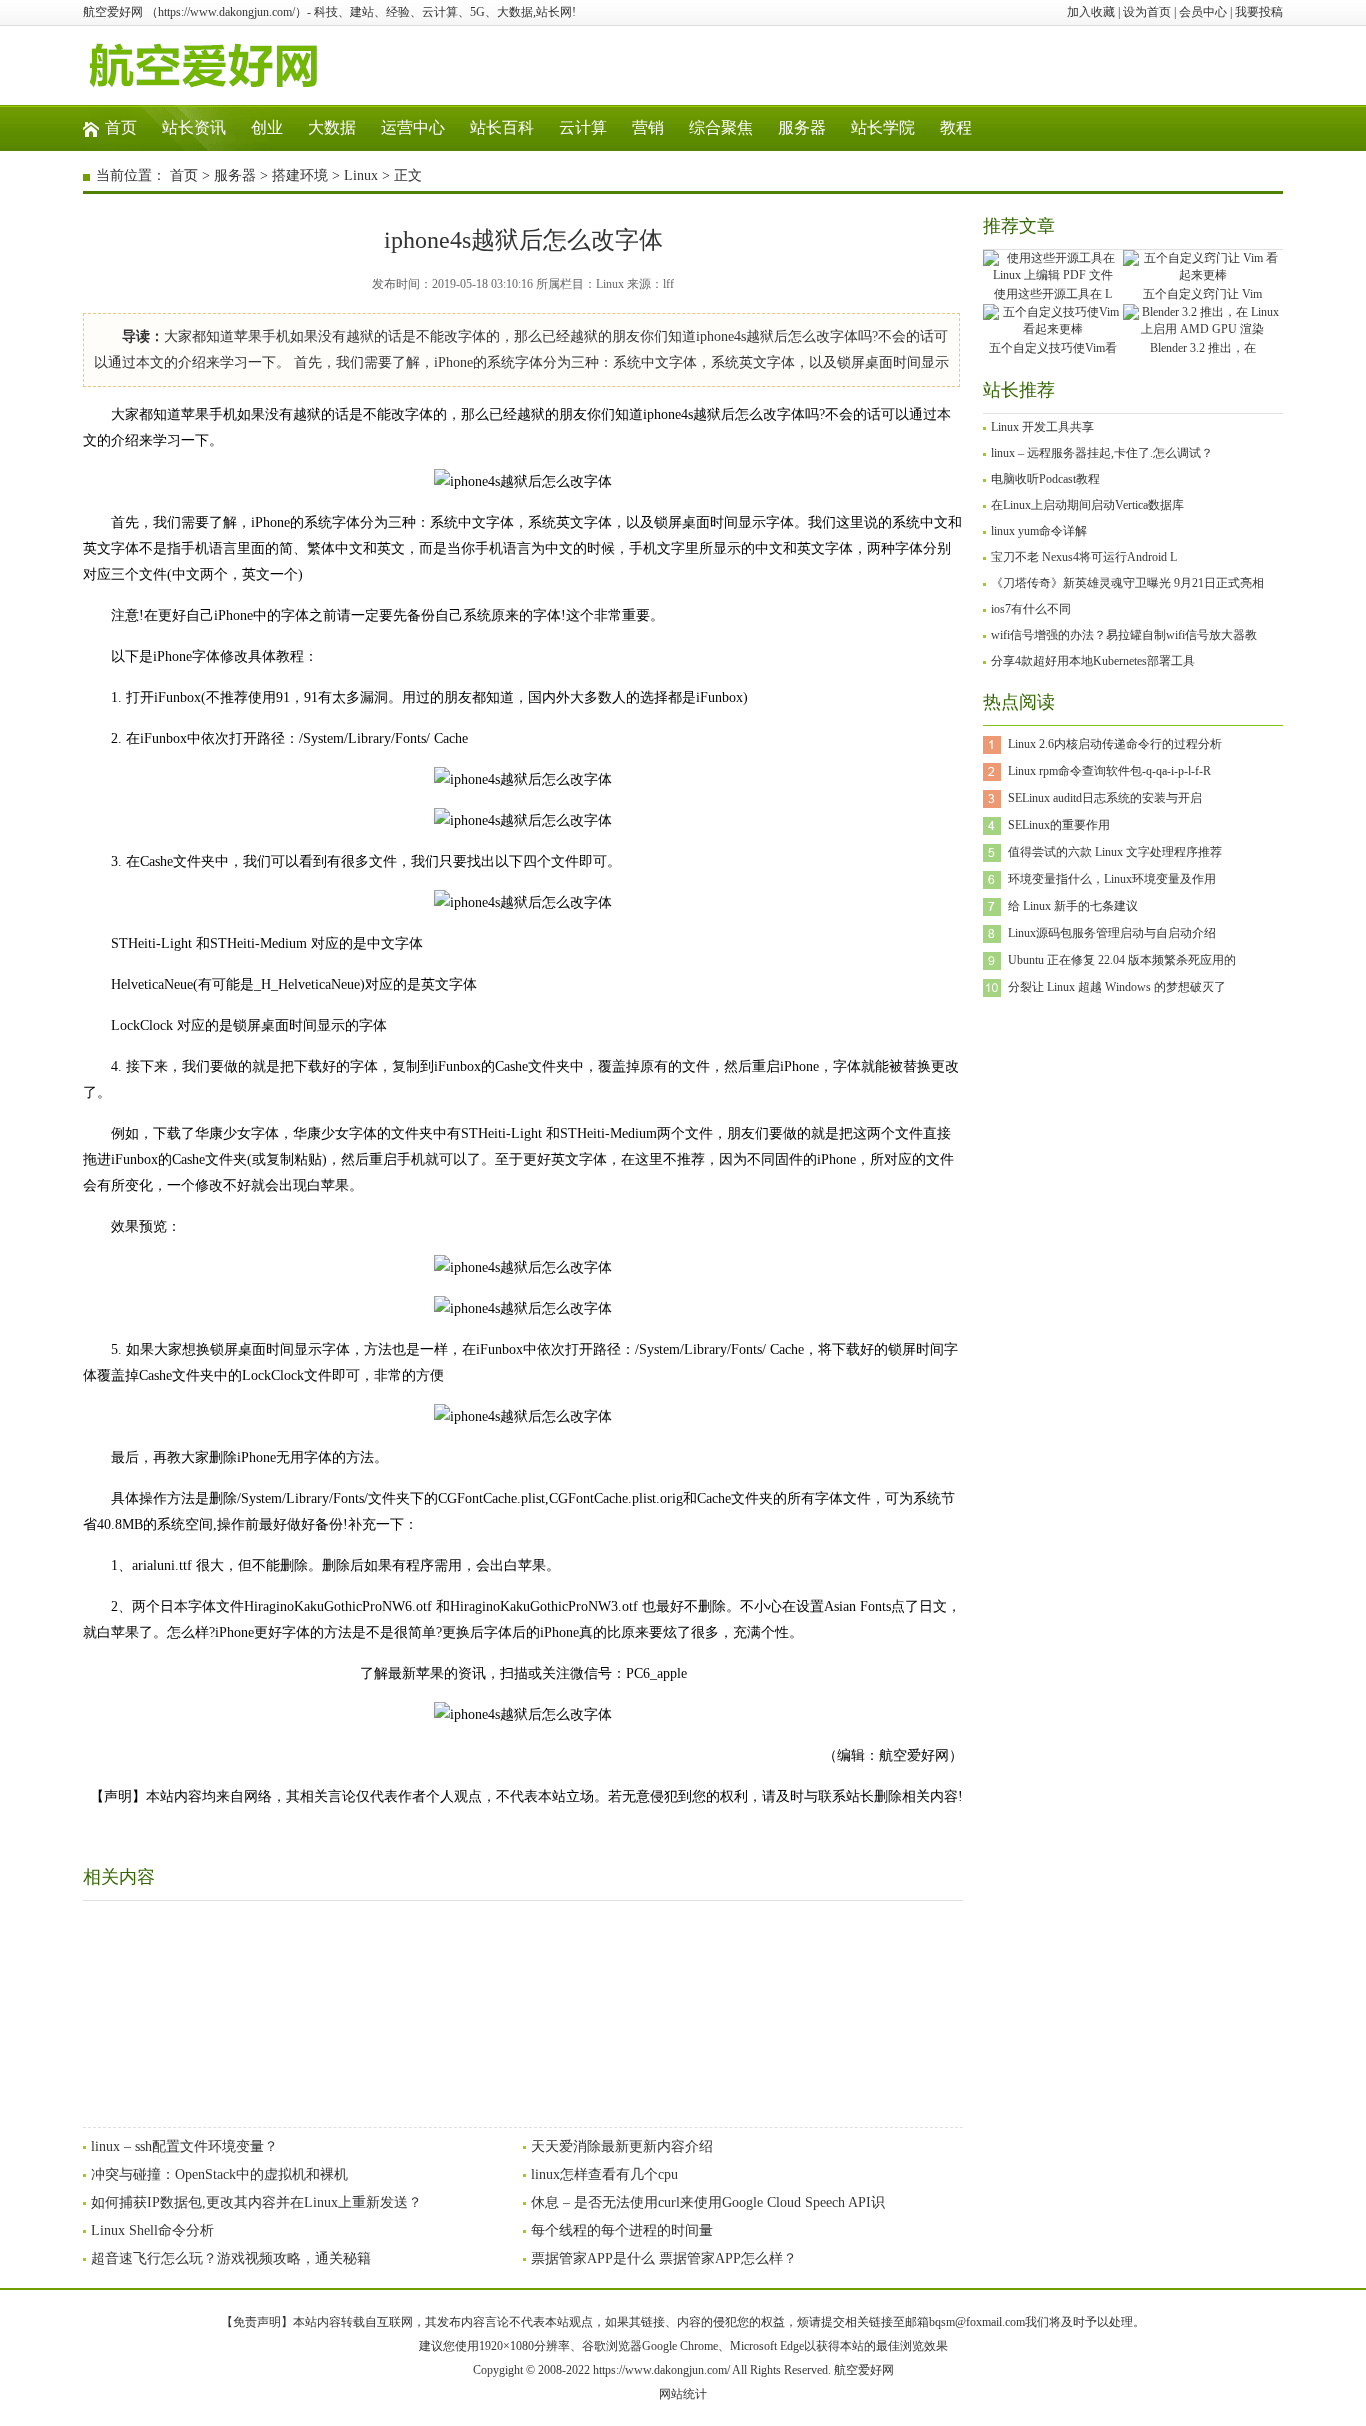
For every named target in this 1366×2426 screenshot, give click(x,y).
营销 (648, 127)
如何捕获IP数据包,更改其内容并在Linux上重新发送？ (256, 2202)
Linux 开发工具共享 (1042, 427)
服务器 (802, 127)
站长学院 (883, 127)
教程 (956, 127)
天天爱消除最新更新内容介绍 (622, 2146)
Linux (361, 175)
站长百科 (502, 127)
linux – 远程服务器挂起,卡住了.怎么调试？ (1102, 453)
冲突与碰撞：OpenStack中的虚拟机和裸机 (219, 2174)
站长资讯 (194, 127)
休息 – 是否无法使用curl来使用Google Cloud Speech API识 (708, 2202)
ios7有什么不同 (1031, 609)
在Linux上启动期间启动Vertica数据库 (1087, 505)
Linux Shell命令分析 (152, 2230)
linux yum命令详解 (1039, 531)
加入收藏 (1091, 12)
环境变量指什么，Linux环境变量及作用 (1112, 879)
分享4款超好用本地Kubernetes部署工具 (1093, 661)
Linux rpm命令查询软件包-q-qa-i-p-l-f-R (1109, 771)
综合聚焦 (721, 127)
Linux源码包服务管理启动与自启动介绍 (1112, 933)
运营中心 (413, 127)
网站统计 (683, 2394)
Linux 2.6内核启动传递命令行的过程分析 (1115, 744)
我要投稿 (1259, 12)
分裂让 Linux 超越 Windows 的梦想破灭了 (1117, 987)
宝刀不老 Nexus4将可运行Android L (1084, 557)
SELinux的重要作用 (1059, 825)
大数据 (332, 127)
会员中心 (1203, 12)
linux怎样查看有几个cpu (604, 2174)
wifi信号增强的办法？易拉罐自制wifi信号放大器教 (1124, 635)
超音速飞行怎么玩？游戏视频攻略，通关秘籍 (231, 2258)
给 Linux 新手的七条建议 (1073, 906)
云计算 (583, 127)
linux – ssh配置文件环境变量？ (184, 2146)
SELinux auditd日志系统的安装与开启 (1105, 798)
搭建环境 (300, 175)
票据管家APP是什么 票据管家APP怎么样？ (664, 2258)
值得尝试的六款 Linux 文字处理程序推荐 (1115, 852)
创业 (267, 127)
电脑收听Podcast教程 (1045, 479)
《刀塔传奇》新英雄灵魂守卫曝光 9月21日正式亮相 (1127, 583)
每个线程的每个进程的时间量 (622, 2230)
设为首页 (1147, 12)
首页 (121, 127)
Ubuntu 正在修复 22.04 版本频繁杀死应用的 (1122, 960)
